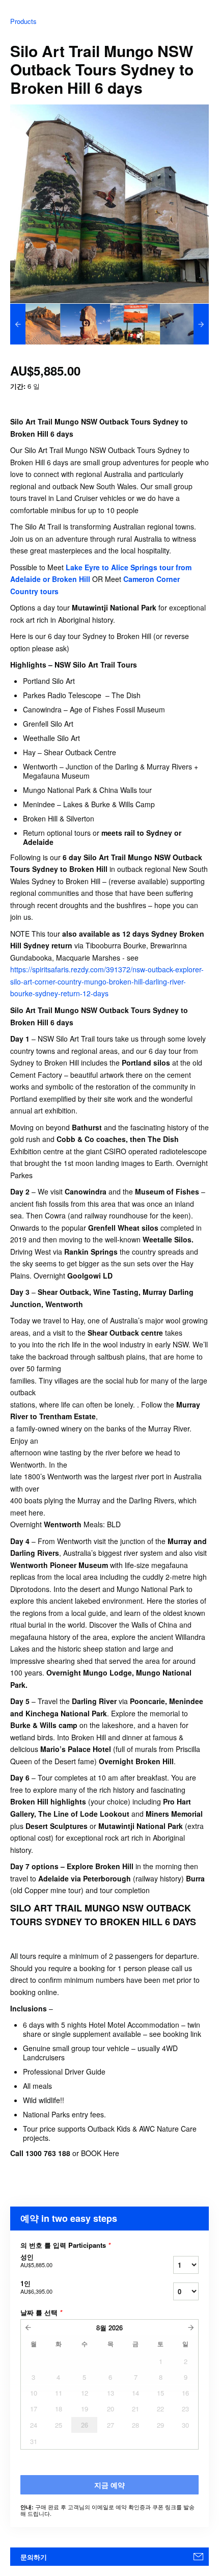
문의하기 (34, 2557)
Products (23, 21)
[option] (35, 324)
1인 (36, 2287)
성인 (36, 2261)
